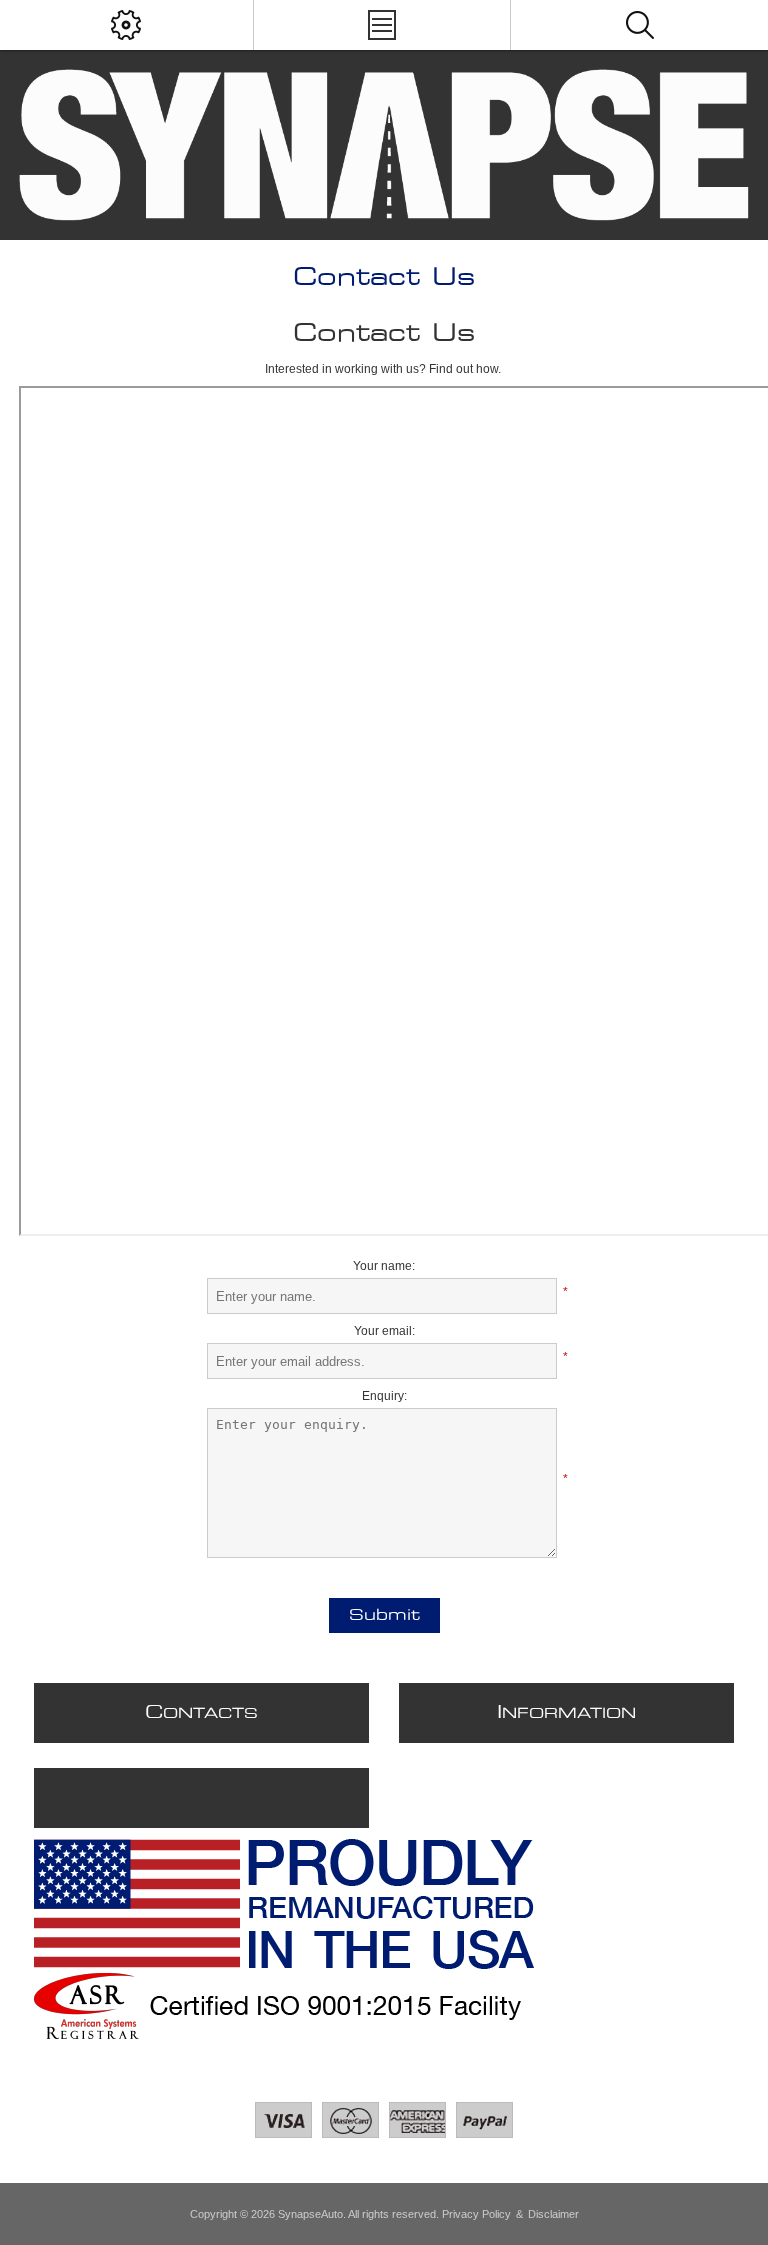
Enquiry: (384, 1396)
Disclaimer (553, 2214)
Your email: (384, 1331)
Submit (384, 1615)
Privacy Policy (476, 2214)
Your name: (384, 1266)
